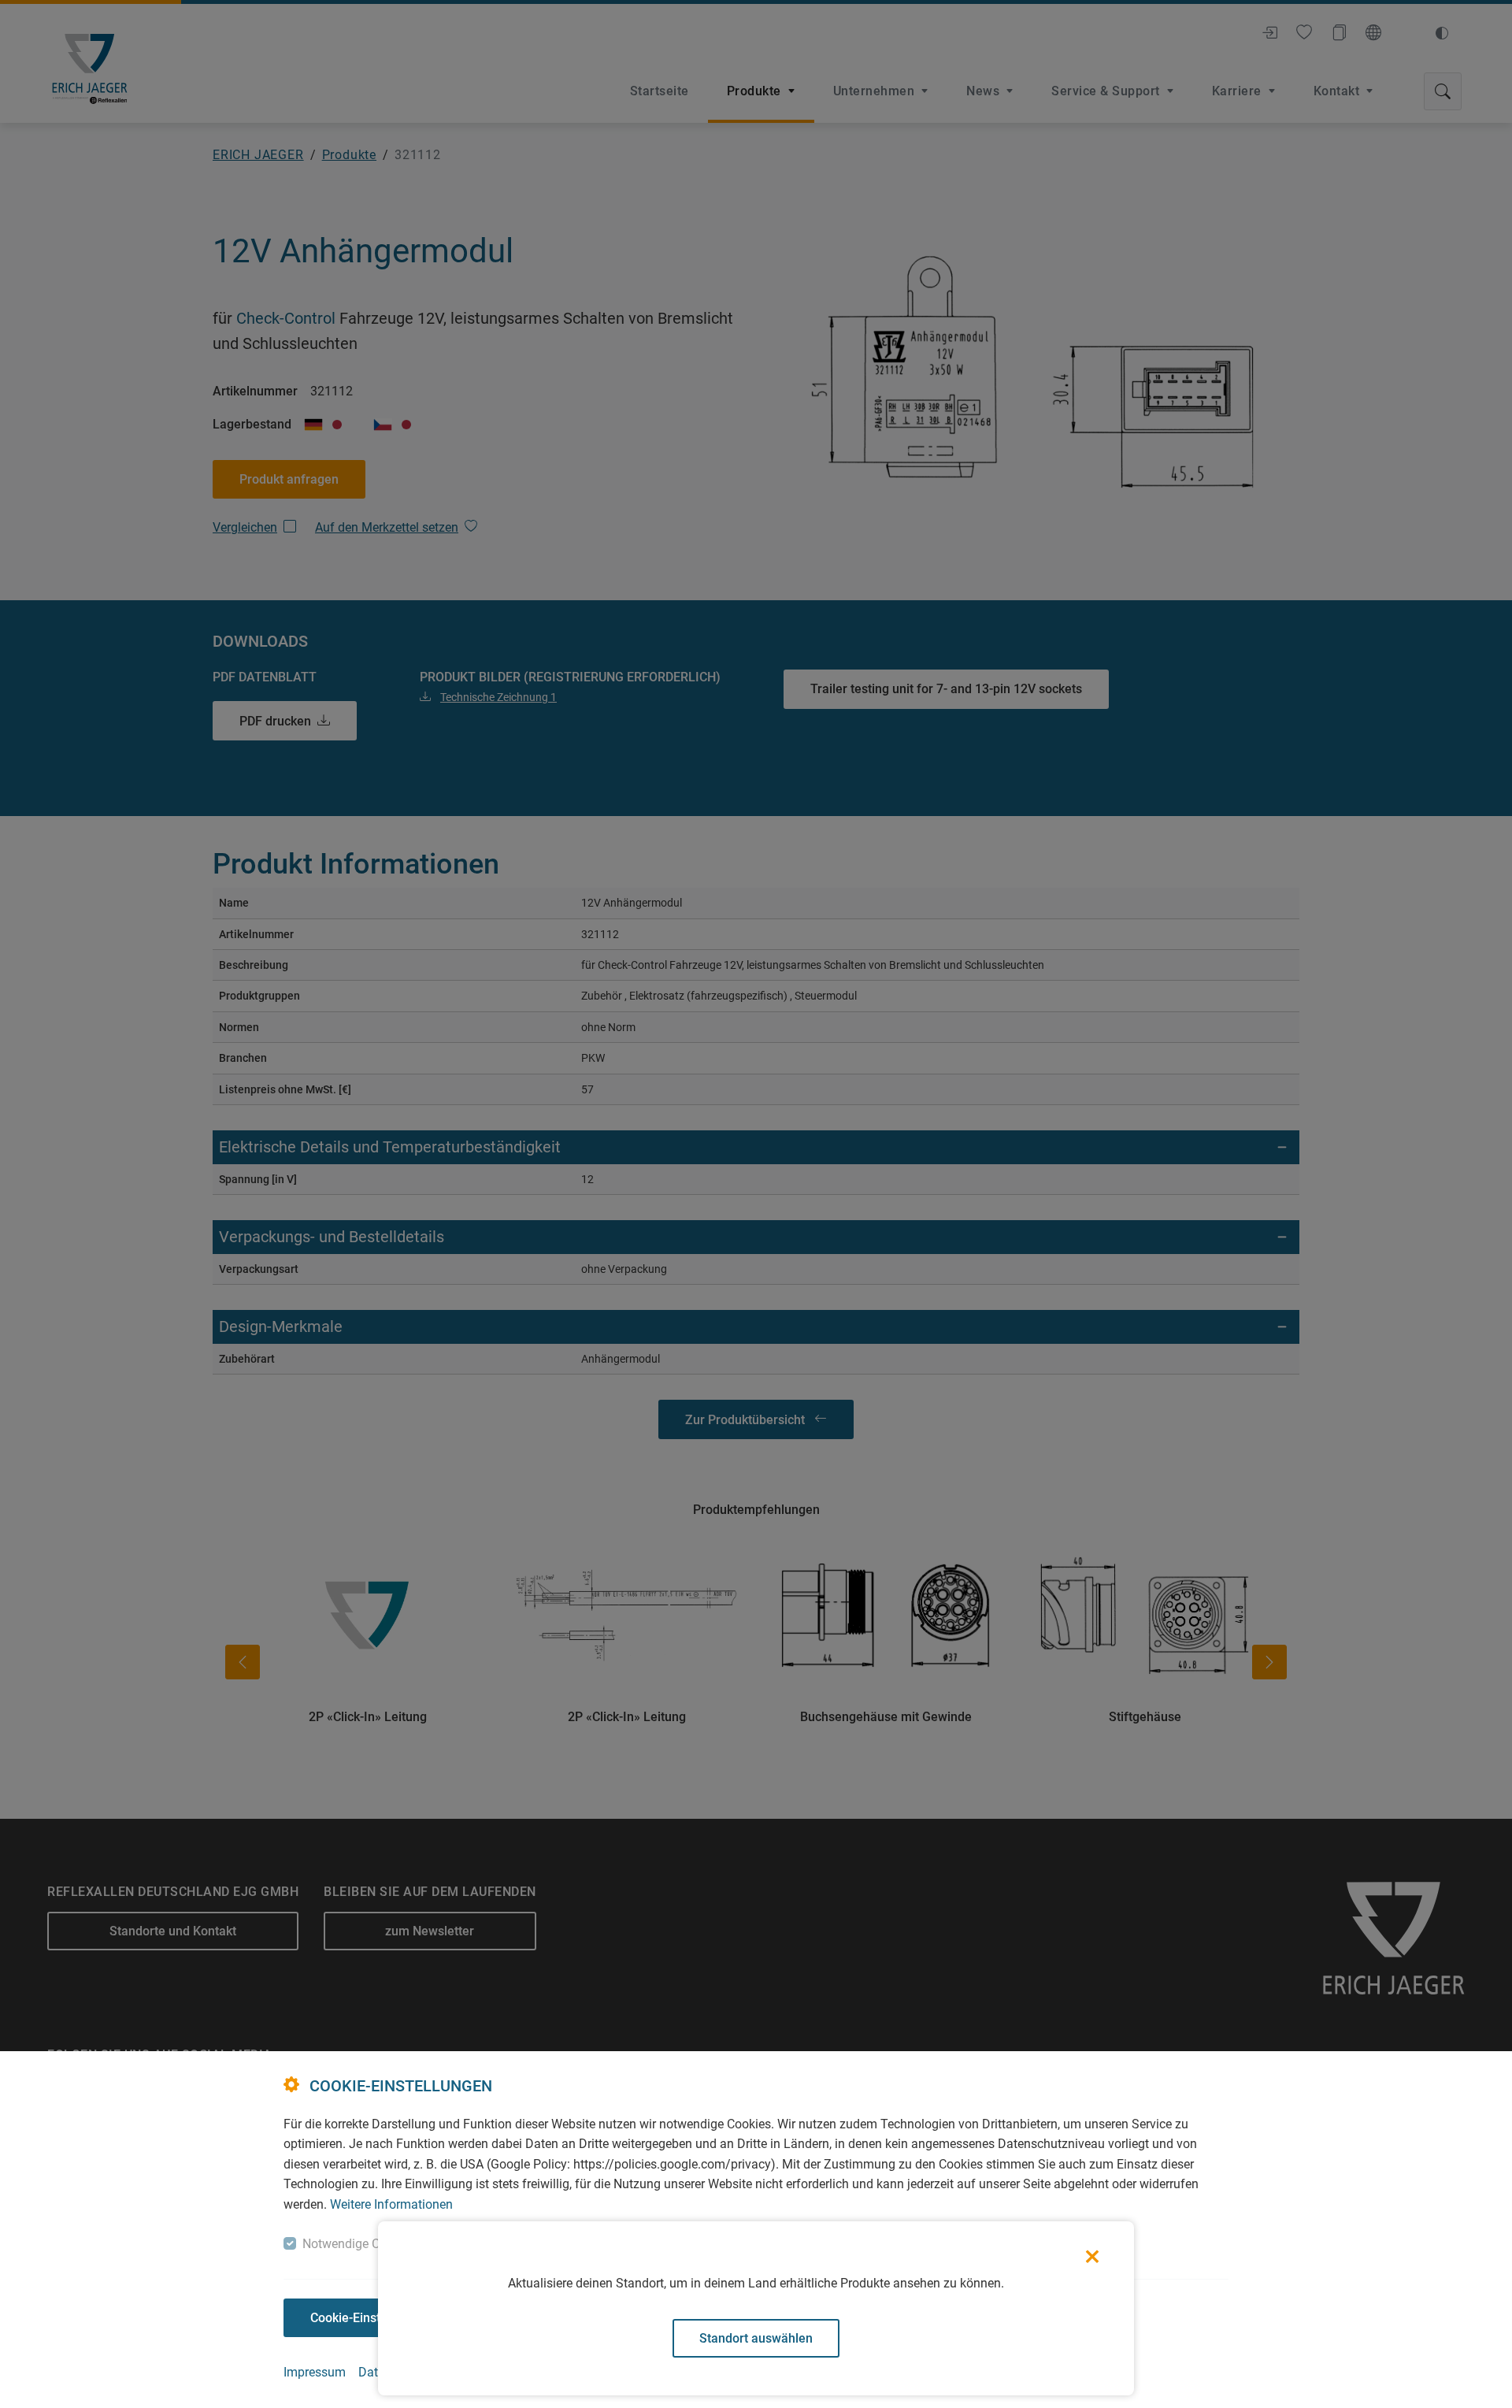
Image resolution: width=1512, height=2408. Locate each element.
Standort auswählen (756, 2338)
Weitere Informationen (391, 2204)
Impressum (315, 2372)
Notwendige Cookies (359, 2244)
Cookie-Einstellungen (370, 2318)
